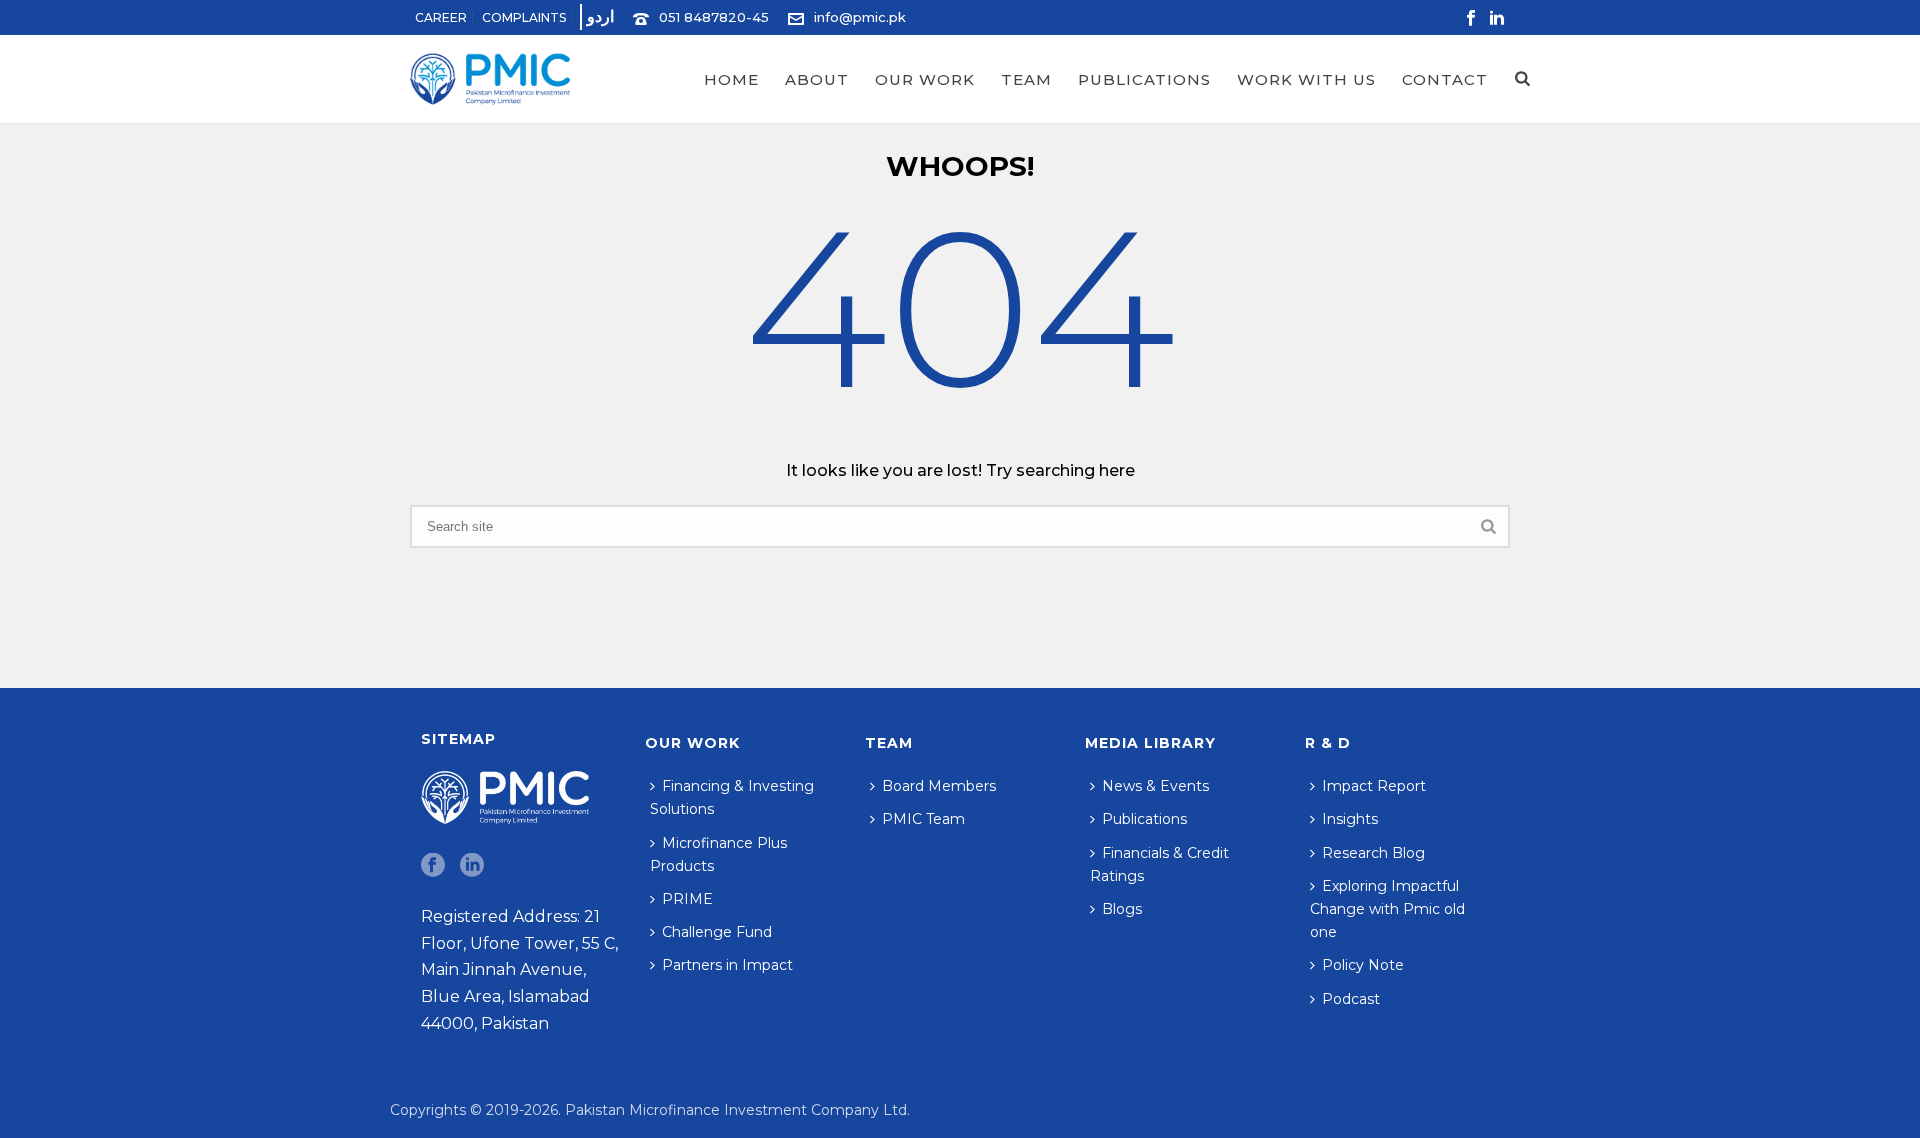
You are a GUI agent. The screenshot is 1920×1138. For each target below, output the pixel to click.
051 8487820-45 (714, 17)
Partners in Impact (727, 965)
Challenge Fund (717, 932)
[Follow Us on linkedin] (472, 866)
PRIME (687, 899)
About (817, 79)
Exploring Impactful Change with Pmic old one (1387, 909)
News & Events (1155, 786)
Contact (1445, 79)
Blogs (1122, 909)
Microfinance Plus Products (718, 854)
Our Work (925, 79)
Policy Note (1363, 965)
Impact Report (1374, 786)
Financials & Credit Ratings (1159, 864)
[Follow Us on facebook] (433, 866)
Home (731, 79)
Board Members (939, 786)
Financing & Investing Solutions (732, 797)
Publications (1144, 79)
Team (1026, 79)
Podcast (1351, 999)
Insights (1350, 819)
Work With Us (1306, 79)
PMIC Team (923, 819)
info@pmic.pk (860, 17)
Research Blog (1373, 853)
